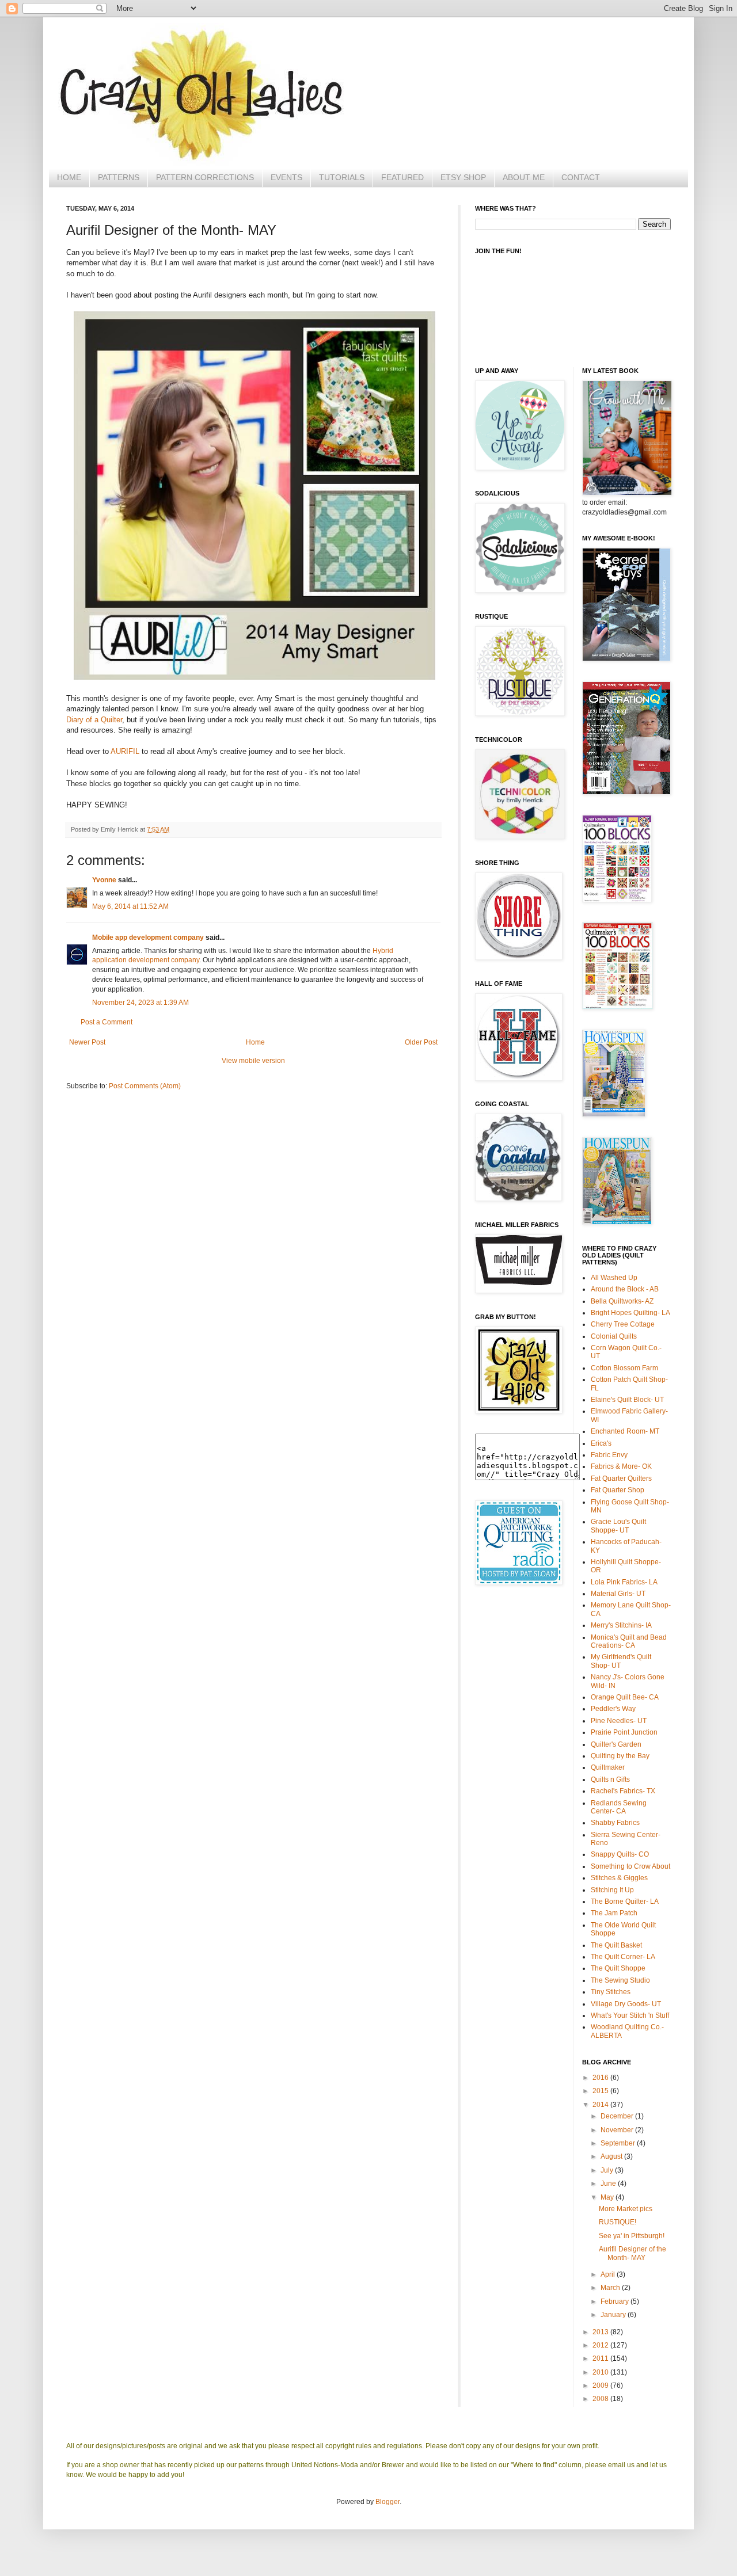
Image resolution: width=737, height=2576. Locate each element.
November (618, 2130)
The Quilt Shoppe (618, 1968)
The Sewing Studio (620, 1980)
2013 (601, 2332)
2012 (601, 2345)
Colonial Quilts (614, 1336)
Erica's (601, 1443)
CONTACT (581, 177)
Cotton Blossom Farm (624, 1368)
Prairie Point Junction (624, 1732)
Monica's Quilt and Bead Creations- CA (629, 1641)
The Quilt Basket (616, 1945)
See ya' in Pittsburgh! (632, 2236)
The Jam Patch (614, 1913)
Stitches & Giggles (619, 1878)
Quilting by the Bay (620, 1756)
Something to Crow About (630, 1866)
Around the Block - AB (625, 1289)
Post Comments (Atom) (145, 1086)
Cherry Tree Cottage (623, 1324)
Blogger (388, 2502)
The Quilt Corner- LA (623, 1957)
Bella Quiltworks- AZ (622, 1301)
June (609, 2183)
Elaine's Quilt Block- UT (627, 1400)
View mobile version (253, 1061)
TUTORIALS (342, 177)
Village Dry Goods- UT (626, 2004)
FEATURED (402, 177)
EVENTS (286, 177)
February (616, 2301)
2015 (601, 2091)
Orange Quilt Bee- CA (625, 1697)
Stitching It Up (612, 1890)
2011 (601, 2358)
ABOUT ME (524, 177)
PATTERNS (119, 177)
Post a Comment (107, 1022)
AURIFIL (125, 751)
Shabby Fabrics (615, 1823)
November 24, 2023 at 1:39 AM (140, 1003)
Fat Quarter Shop (618, 1490)
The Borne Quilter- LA (625, 1901)
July (608, 2170)
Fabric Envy (609, 1455)
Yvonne (104, 880)
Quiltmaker (608, 1767)
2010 (601, 2372)
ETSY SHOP (463, 177)
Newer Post (87, 1042)
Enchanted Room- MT (625, 1431)
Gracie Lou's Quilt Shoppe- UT (618, 1526)
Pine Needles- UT (619, 1721)
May (608, 2197)
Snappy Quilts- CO (620, 1854)
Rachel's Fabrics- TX (623, 1791)
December (618, 2116)
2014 (601, 2105)
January (614, 2315)
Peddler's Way (613, 1709)
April (609, 2274)
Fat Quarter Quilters (621, 1478)
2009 (601, 2386)
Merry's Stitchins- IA (621, 1625)
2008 (601, 2399)
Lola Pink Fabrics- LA (624, 1582)
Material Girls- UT (618, 1594)
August (612, 2156)
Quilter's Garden (616, 1744)
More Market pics (626, 2209)
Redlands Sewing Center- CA (619, 1807)
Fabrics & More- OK (621, 1466)
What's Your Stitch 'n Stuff (630, 2015)
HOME (69, 177)
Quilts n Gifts (610, 1779)
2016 (601, 2078)
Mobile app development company (148, 938)
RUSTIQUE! (618, 2222)
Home (255, 1042)
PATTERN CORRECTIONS (205, 177)
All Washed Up (614, 1278)
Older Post (421, 1042)
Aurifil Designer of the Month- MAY (632, 2253)
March (611, 2288)
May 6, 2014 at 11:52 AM (130, 906)
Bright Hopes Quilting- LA (630, 1313)
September (619, 2143)
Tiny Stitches (611, 1992)
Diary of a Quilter (94, 720)
